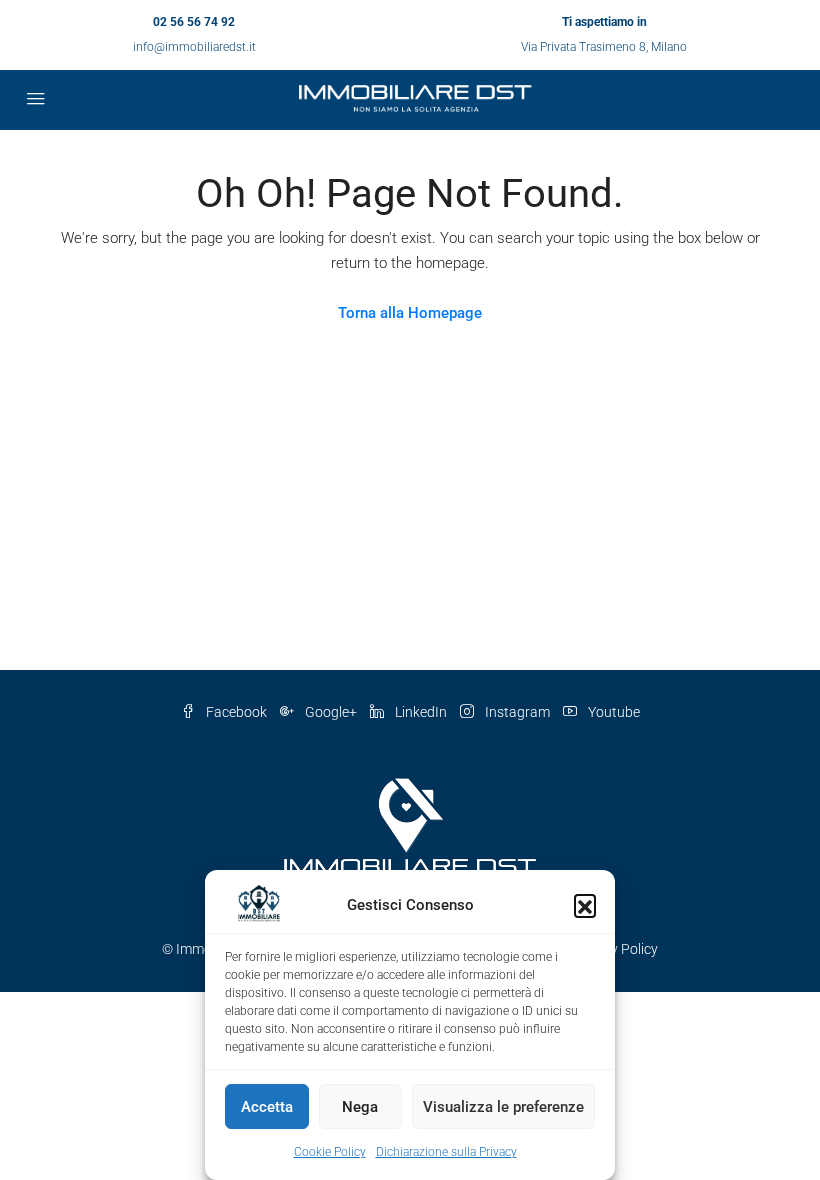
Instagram (517, 712)
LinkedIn (421, 712)
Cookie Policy (330, 1152)
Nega (360, 1107)
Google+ (331, 712)
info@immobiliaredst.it (194, 47)
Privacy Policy (615, 949)
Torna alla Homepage (410, 313)
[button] (585, 905)
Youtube (612, 712)
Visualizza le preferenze (503, 1107)
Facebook (236, 712)
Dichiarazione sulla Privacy (446, 1152)
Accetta (267, 1107)
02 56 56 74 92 (194, 22)
